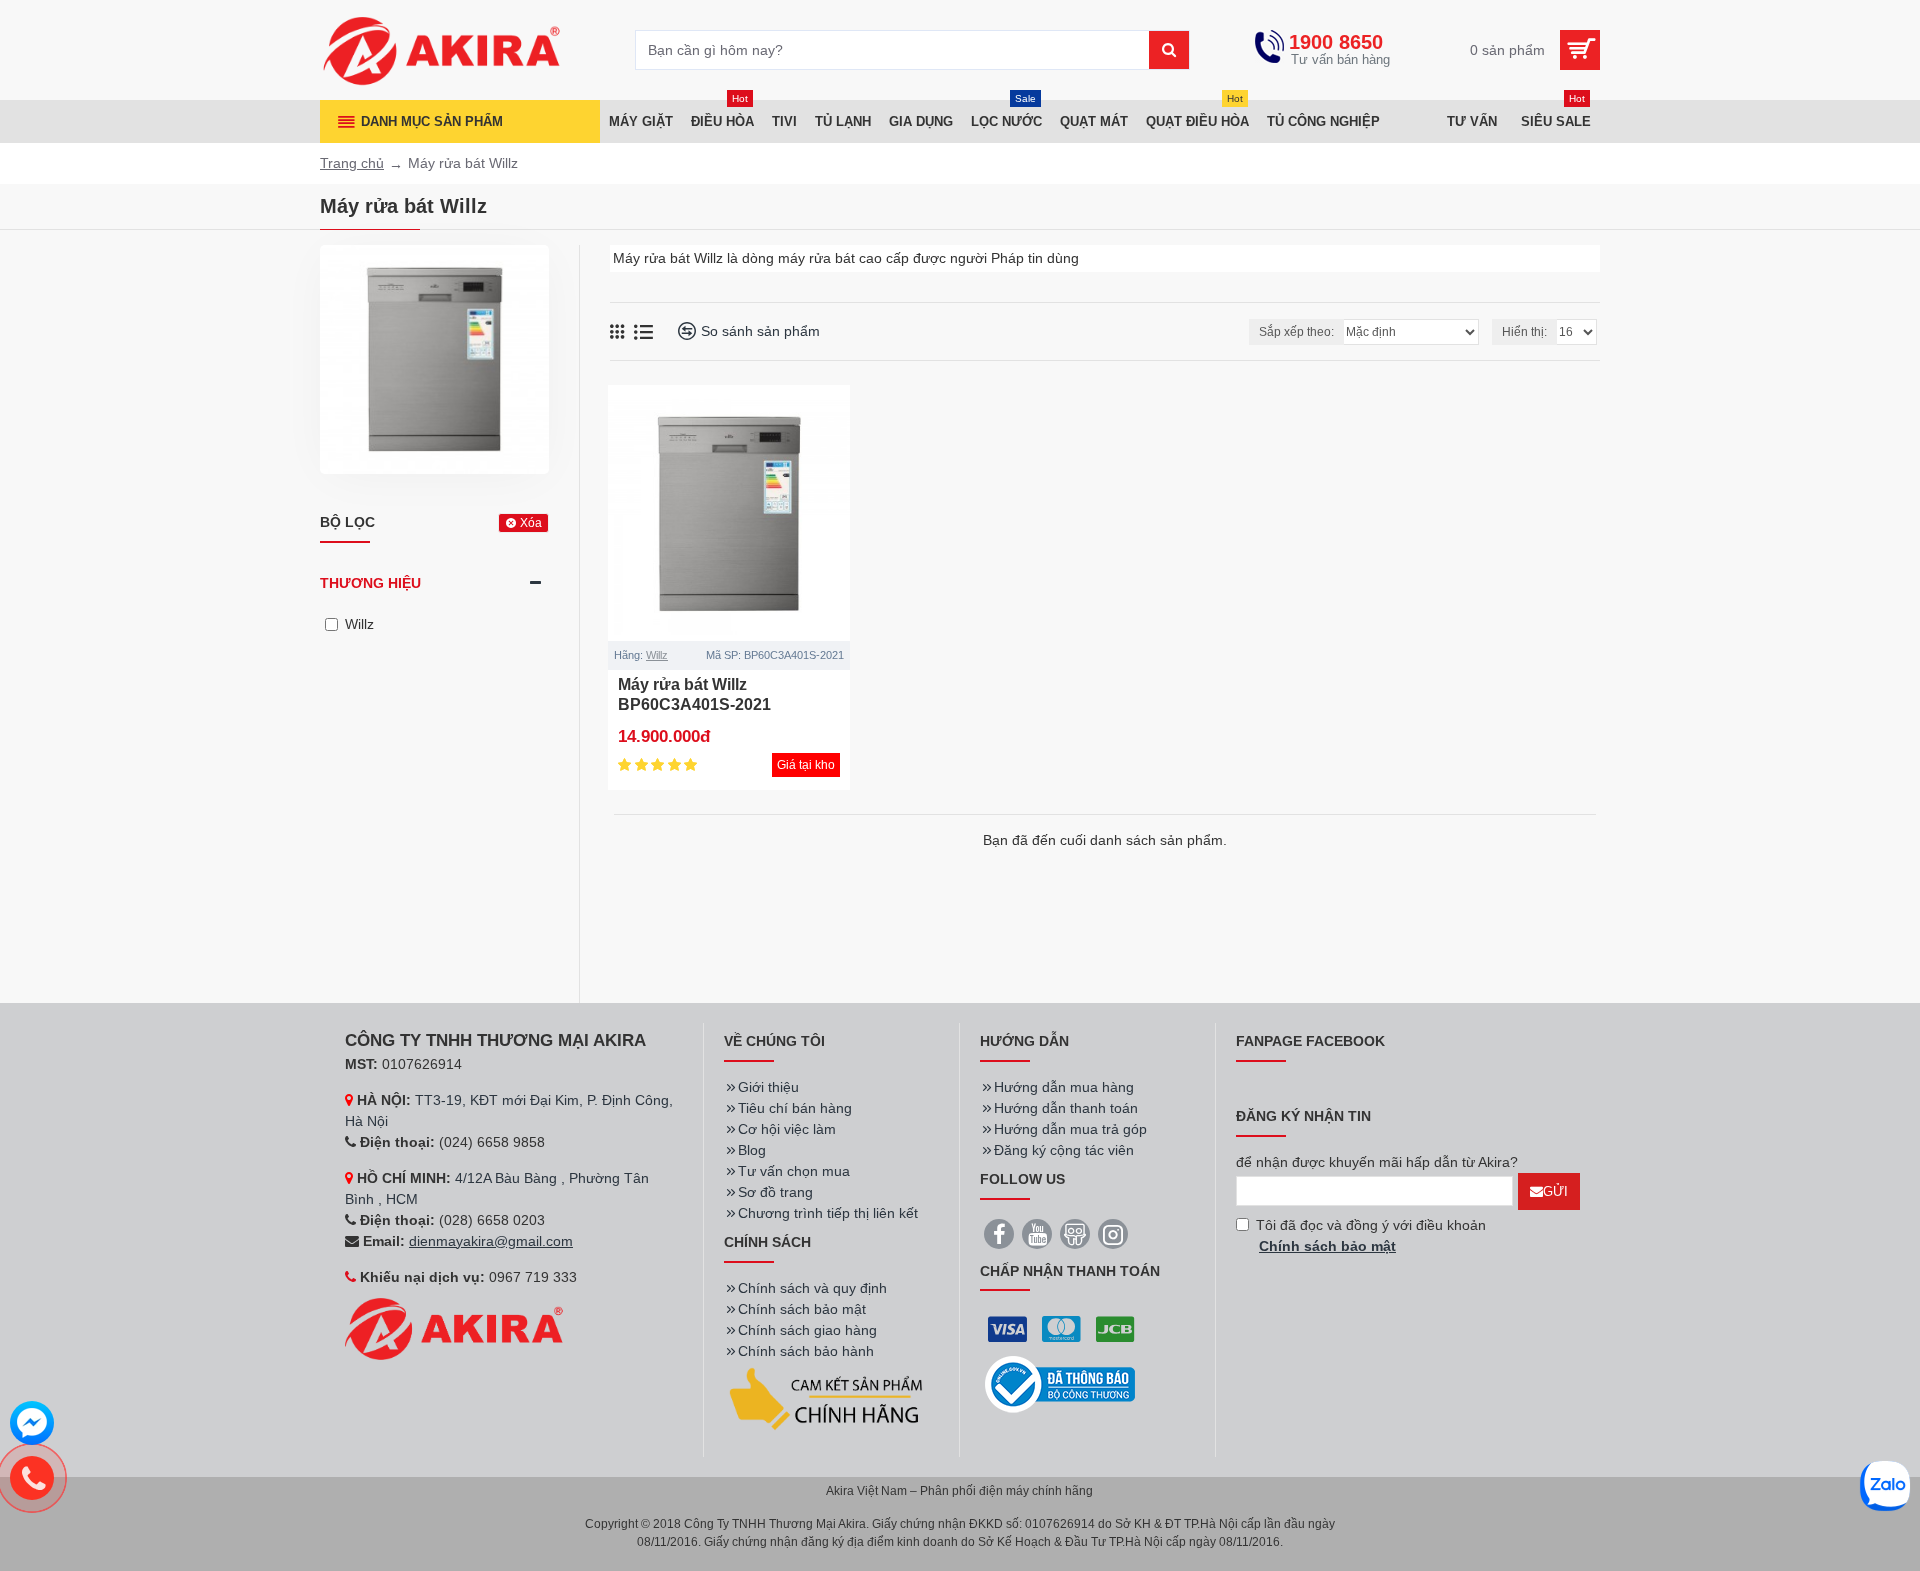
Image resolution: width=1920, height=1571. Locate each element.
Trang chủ (352, 163)
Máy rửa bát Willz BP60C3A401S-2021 (694, 695)
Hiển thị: (1524, 332)
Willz (657, 655)
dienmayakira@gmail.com (491, 1241)
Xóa (531, 523)
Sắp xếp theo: (1296, 332)
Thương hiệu (370, 583)
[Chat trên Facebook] (32, 1426)
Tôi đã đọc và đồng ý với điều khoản (1371, 1235)
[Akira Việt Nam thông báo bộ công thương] (1060, 1384)
